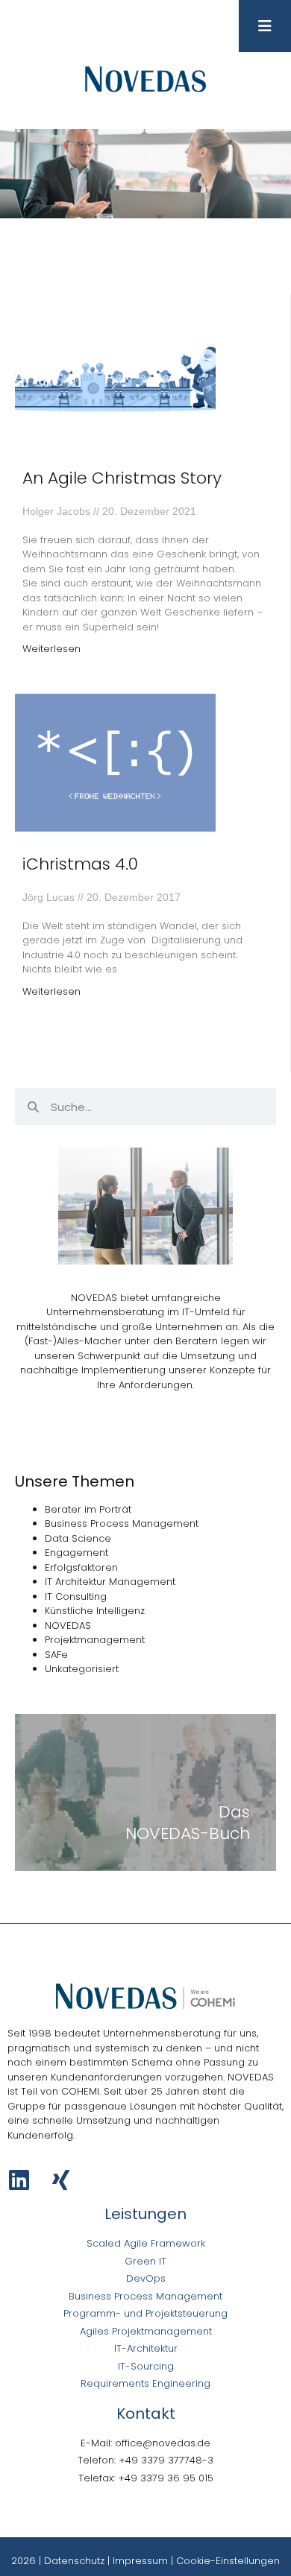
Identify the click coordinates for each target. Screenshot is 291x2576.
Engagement (76, 1553)
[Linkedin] (19, 2180)
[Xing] (61, 2180)
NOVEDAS (68, 1626)
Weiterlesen (51, 649)
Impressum (140, 2561)
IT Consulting (76, 1596)
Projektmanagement (95, 1640)
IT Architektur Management (110, 1582)
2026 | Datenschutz (58, 2561)
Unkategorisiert (82, 1669)
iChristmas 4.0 (80, 864)
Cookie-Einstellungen (228, 2561)
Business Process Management (122, 1523)
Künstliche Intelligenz (95, 1611)
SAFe (56, 1655)
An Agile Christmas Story (122, 478)
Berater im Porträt (88, 1509)
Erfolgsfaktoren (81, 1567)
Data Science (78, 1538)
